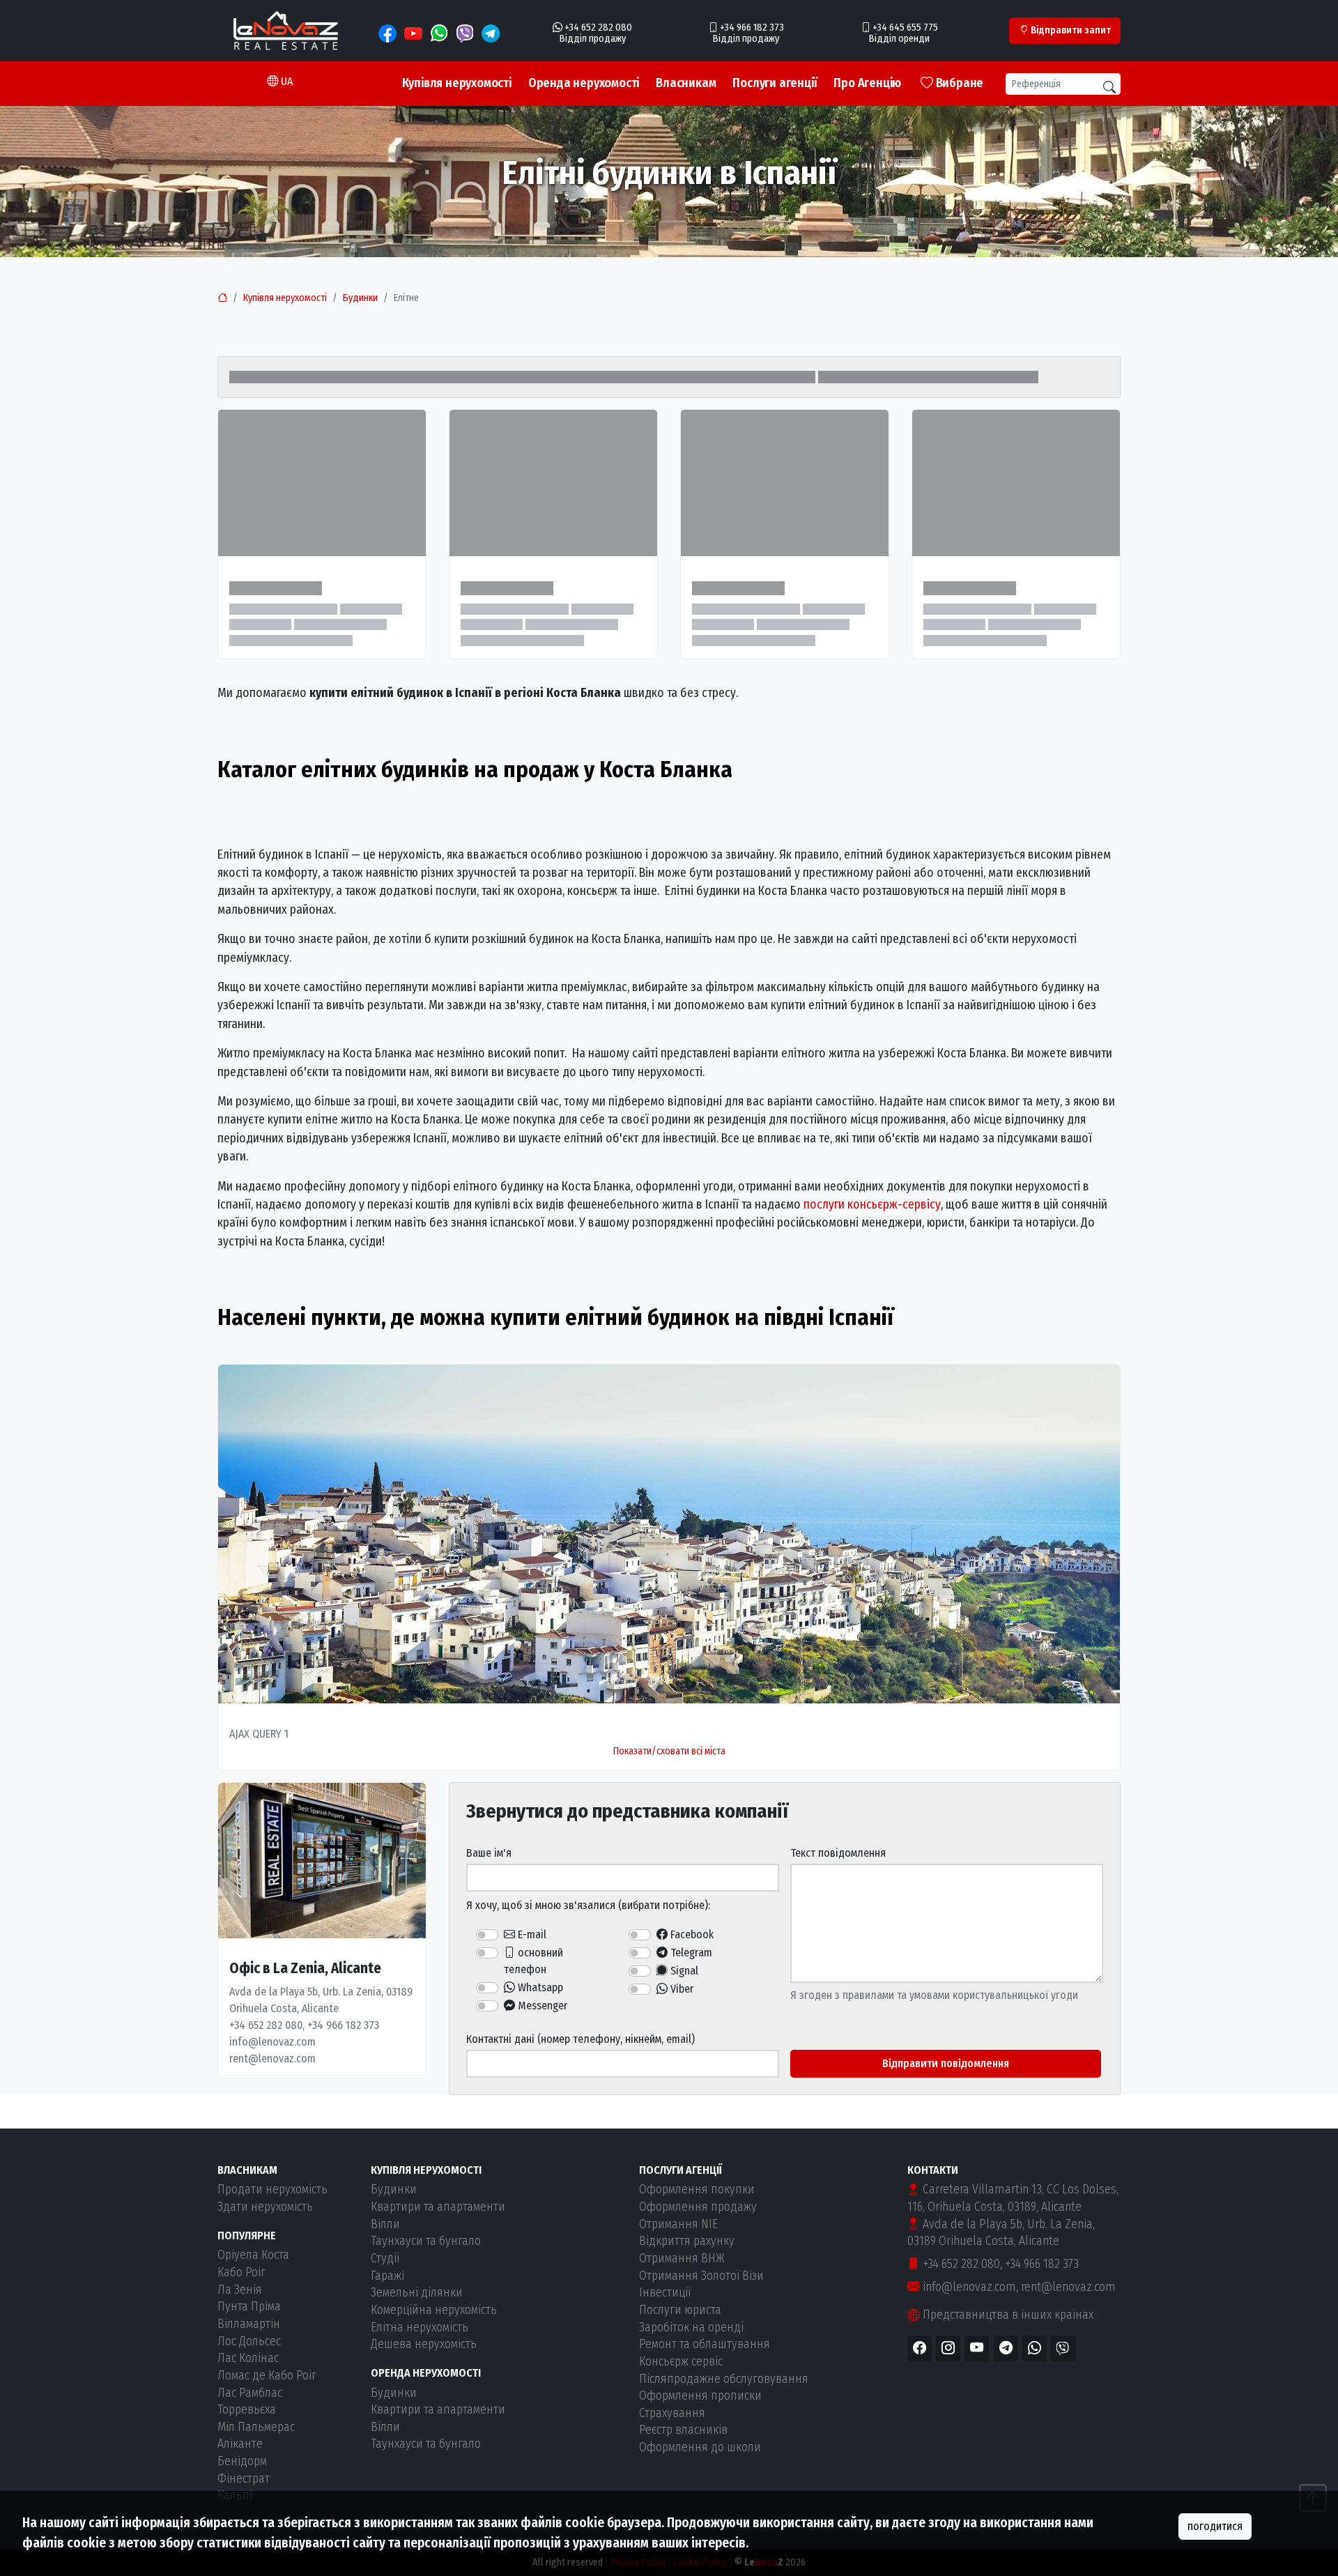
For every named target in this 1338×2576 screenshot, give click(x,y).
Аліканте (240, 2444)
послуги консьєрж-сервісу (872, 1205)
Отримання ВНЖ (682, 2259)
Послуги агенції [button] (775, 83)
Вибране (958, 83)
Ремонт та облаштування (705, 2344)
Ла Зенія (240, 2290)
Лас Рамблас (250, 2393)
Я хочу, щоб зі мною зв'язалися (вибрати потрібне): (588, 1905)
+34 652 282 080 (960, 2264)
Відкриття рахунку (687, 2241)
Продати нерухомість (272, 2190)
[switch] (487, 1935)
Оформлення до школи (700, 2447)
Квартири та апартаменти (438, 2207)
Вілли (385, 2224)
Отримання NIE (678, 2224)
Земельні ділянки (417, 2293)
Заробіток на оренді (691, 2328)
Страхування (672, 2413)
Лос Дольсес (249, 2341)
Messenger (541, 2006)
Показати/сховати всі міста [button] (669, 1751)
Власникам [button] (686, 83)
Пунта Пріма (249, 2307)
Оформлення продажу (698, 2207)
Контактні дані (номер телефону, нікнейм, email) (580, 2039)
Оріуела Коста (253, 2255)
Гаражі (387, 2276)
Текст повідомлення (838, 1853)
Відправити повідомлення (946, 2063)
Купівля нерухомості (457, 83)
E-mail (531, 1934)
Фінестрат (244, 2479)
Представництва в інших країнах (1007, 2315)
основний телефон (533, 1961)
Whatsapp (539, 1987)
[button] (280, 82)
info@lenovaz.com (968, 2287)
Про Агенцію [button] (867, 83)
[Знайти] (1109, 87)
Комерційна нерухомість (434, 2310)
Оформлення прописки (700, 2396)
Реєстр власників (683, 2430)
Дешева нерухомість (424, 2344)
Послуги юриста (680, 2310)
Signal (683, 1971)
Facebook (691, 1934)
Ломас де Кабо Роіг (267, 2376)
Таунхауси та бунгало (426, 2241)
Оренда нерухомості (584, 83)
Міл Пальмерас (256, 2427)
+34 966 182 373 (1042, 2264)
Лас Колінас (248, 2358)
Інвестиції (665, 2293)
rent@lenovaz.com (1068, 2287)
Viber (680, 1989)
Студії (385, 2259)
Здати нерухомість (265, 2207)
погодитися (1215, 2526)
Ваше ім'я (489, 1853)
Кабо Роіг (241, 2272)
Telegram (690, 1953)
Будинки (360, 298)
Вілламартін (249, 2324)
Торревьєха (247, 2410)
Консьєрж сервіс (681, 2362)
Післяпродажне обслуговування (724, 2379)
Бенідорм (242, 2461)
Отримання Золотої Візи (701, 2276)
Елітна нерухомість (420, 2328)
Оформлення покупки (697, 2190)
